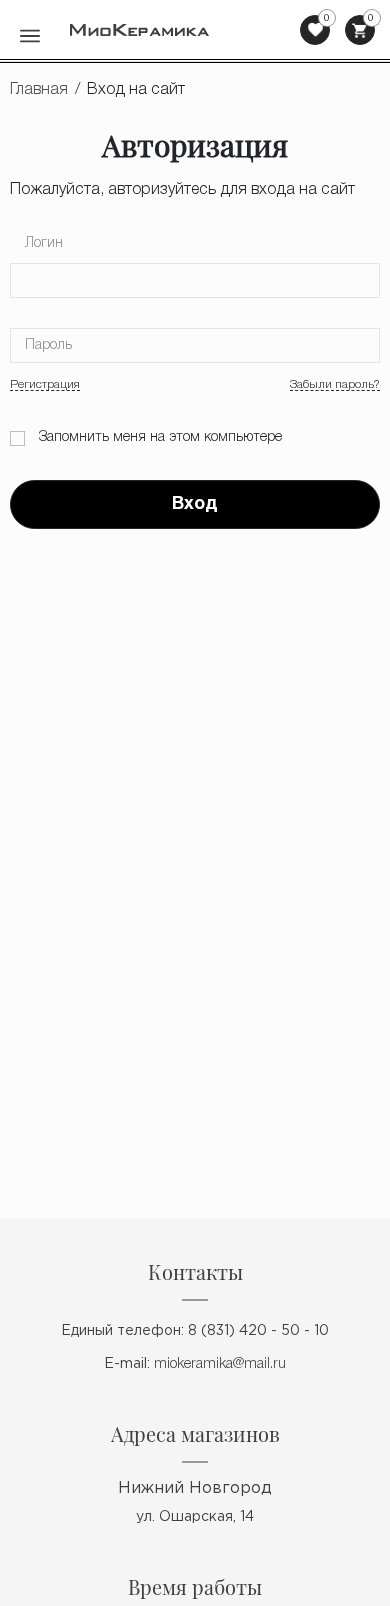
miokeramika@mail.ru (220, 1364)
